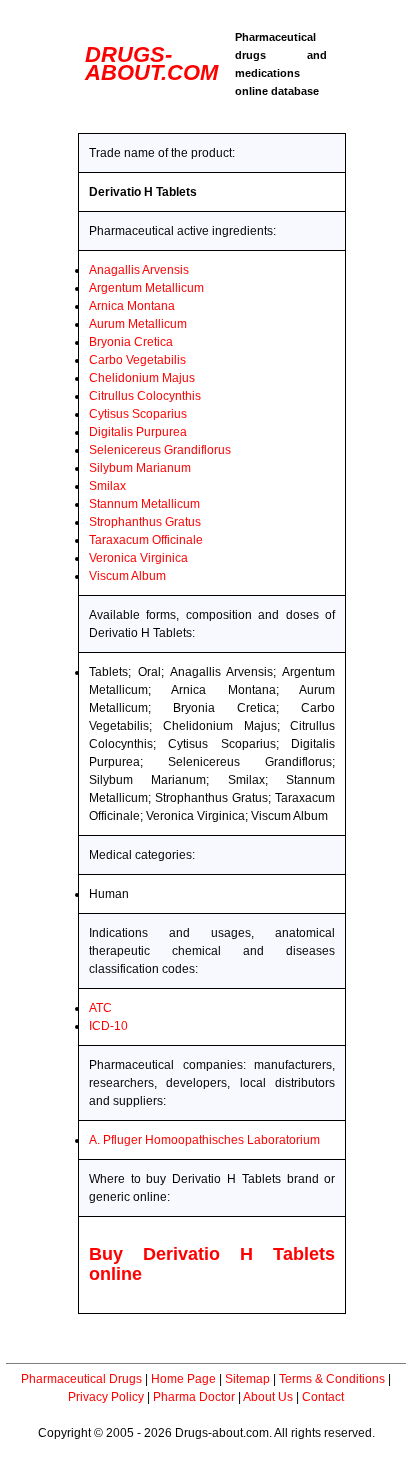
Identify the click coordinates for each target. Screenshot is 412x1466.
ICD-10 (108, 1026)
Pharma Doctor (194, 1397)
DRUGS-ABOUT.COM (151, 63)
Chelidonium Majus (142, 378)
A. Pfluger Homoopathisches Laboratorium (204, 1140)
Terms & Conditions (332, 1379)
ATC (100, 1008)
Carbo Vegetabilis (137, 360)
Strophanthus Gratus (145, 522)
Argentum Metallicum (146, 288)
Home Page (183, 1379)
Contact (323, 1397)
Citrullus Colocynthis (145, 396)
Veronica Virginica (138, 558)
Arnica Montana (132, 306)
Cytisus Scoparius (138, 414)
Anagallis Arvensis (139, 270)
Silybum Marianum (140, 468)
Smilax (107, 486)
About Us (268, 1397)
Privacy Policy (106, 1397)
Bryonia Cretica (131, 342)
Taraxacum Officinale (146, 540)
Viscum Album (127, 576)
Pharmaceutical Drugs (81, 1379)
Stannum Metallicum (144, 504)
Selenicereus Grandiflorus (160, 450)
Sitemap (247, 1379)
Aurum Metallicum (138, 324)
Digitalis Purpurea (138, 432)
